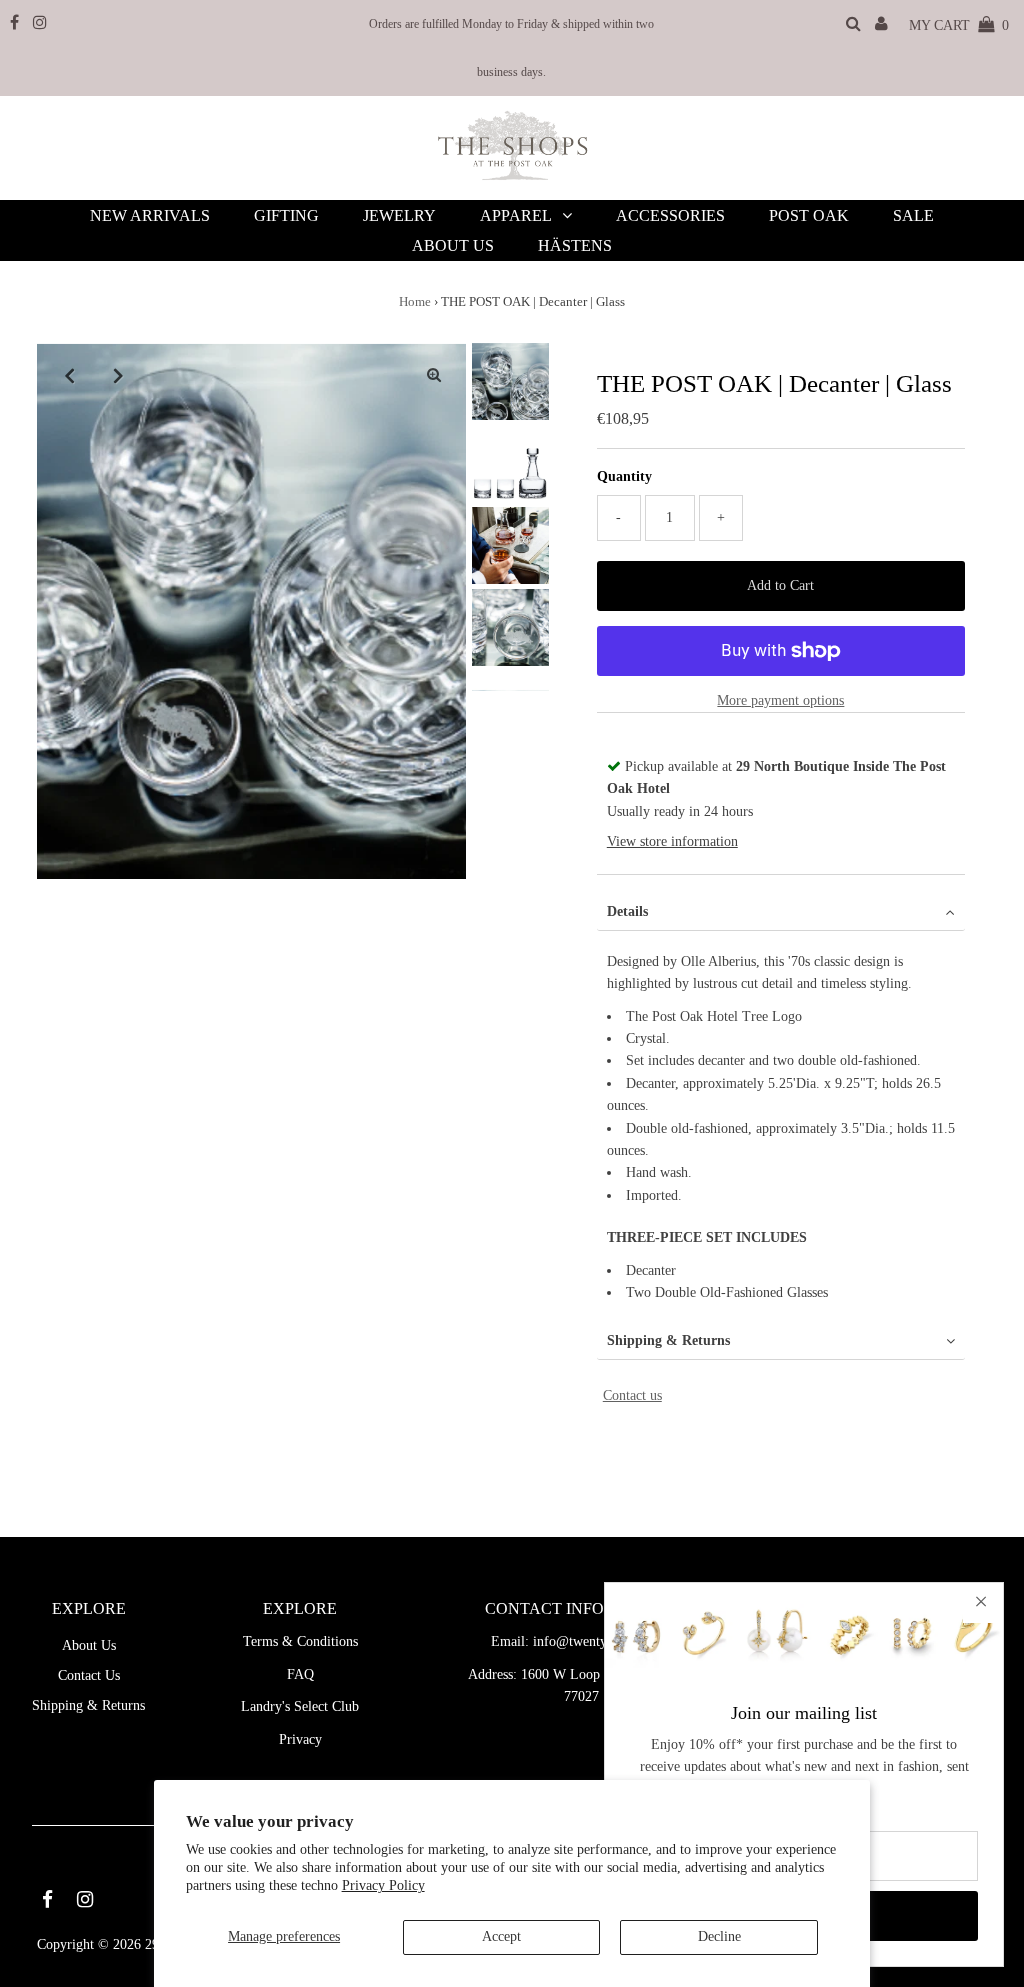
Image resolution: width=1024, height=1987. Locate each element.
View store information (672, 841)
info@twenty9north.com (602, 1641)
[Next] (118, 375)
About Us (89, 1645)
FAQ (300, 1674)
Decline (719, 1936)
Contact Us (89, 1675)
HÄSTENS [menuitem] (575, 245)
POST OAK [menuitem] (809, 215)
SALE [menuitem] (913, 215)
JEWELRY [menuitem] (399, 215)
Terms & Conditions (300, 1641)
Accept (501, 1936)
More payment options (780, 700)
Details (627, 911)
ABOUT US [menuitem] (453, 245)
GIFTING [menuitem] (286, 215)
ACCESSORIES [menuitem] (670, 215)
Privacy (300, 1739)
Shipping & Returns (668, 1340)
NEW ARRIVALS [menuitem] (150, 215)
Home (415, 301)
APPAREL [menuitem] (516, 215)
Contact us (632, 1395)
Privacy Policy (383, 1885)
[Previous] (69, 375)
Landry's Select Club (300, 1706)
